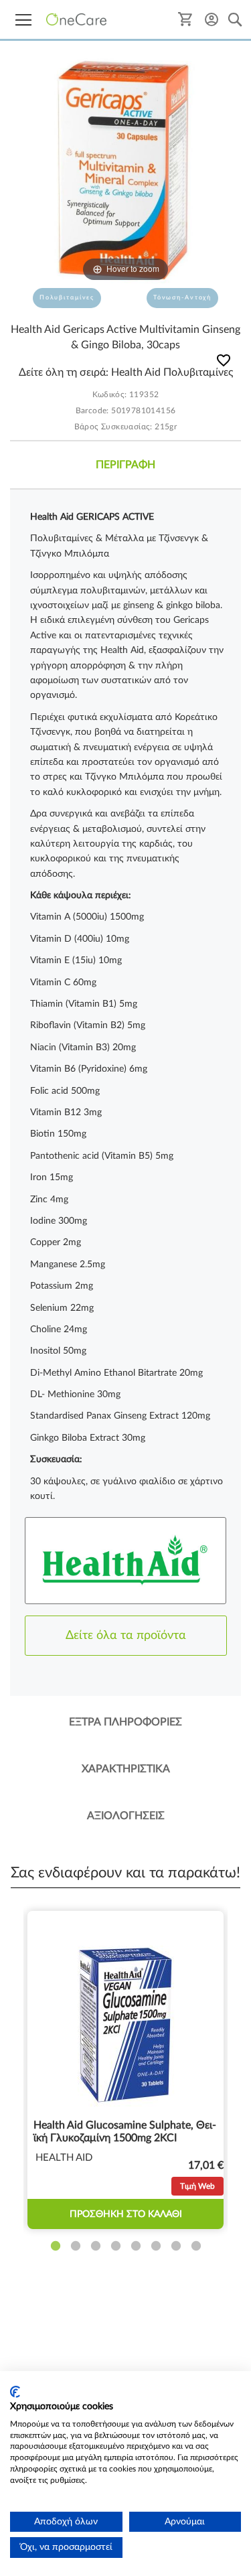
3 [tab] (96, 2246)
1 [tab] (56, 2246)
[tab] (125, 465)
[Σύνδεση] (212, 19)
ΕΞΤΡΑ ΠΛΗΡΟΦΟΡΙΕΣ (125, 1722)
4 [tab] (116, 2246)
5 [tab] (136, 2246)
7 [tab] (176, 2246)
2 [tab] (76, 2246)
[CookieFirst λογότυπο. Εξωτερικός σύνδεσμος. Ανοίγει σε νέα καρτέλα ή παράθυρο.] (15, 2392)
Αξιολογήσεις (126, 1816)
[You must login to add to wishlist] (224, 363)
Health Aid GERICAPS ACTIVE (92, 517)
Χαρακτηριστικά (126, 1769)
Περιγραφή (125, 465)
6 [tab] (156, 2246)
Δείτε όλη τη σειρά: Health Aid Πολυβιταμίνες (126, 372)
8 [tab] (196, 2246)
